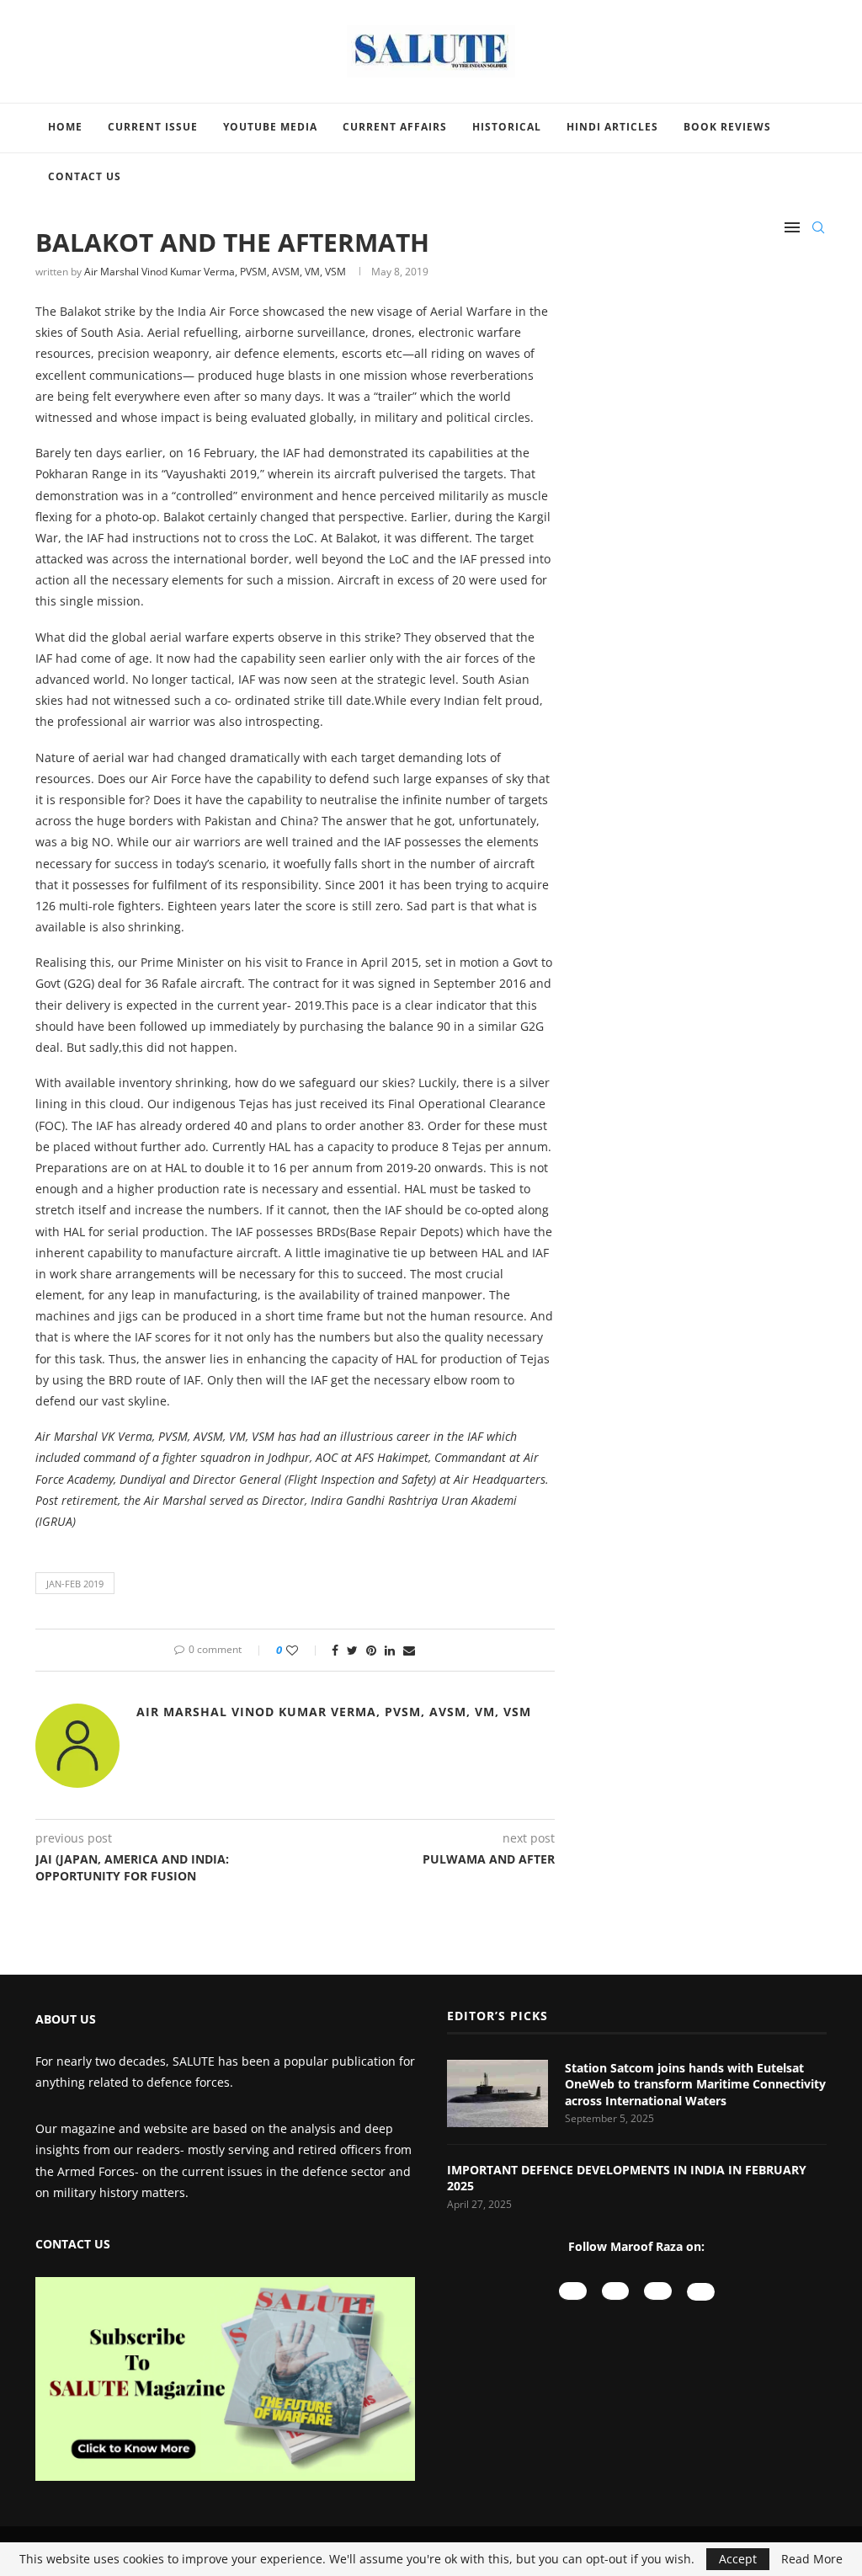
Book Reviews (727, 127)
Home (65, 127)
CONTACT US (73, 2244)
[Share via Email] (409, 1650)
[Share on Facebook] (335, 1650)
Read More (812, 2559)
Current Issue (153, 127)
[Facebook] (658, 2291)
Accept (738, 2559)
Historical (507, 127)
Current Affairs (395, 127)
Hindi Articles (612, 127)
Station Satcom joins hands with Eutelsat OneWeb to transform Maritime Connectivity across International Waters (695, 2084)
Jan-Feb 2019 (75, 1584)
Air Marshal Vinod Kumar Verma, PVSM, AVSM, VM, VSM (215, 272)
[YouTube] (573, 2291)
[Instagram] (616, 2291)
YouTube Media (270, 127)
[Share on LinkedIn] (390, 1650)
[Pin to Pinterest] (371, 1650)
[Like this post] (303, 1650)
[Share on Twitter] (352, 1650)
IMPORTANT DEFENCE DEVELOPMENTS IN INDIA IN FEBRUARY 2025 (627, 2178)
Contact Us (85, 176)
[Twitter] (701, 2292)
